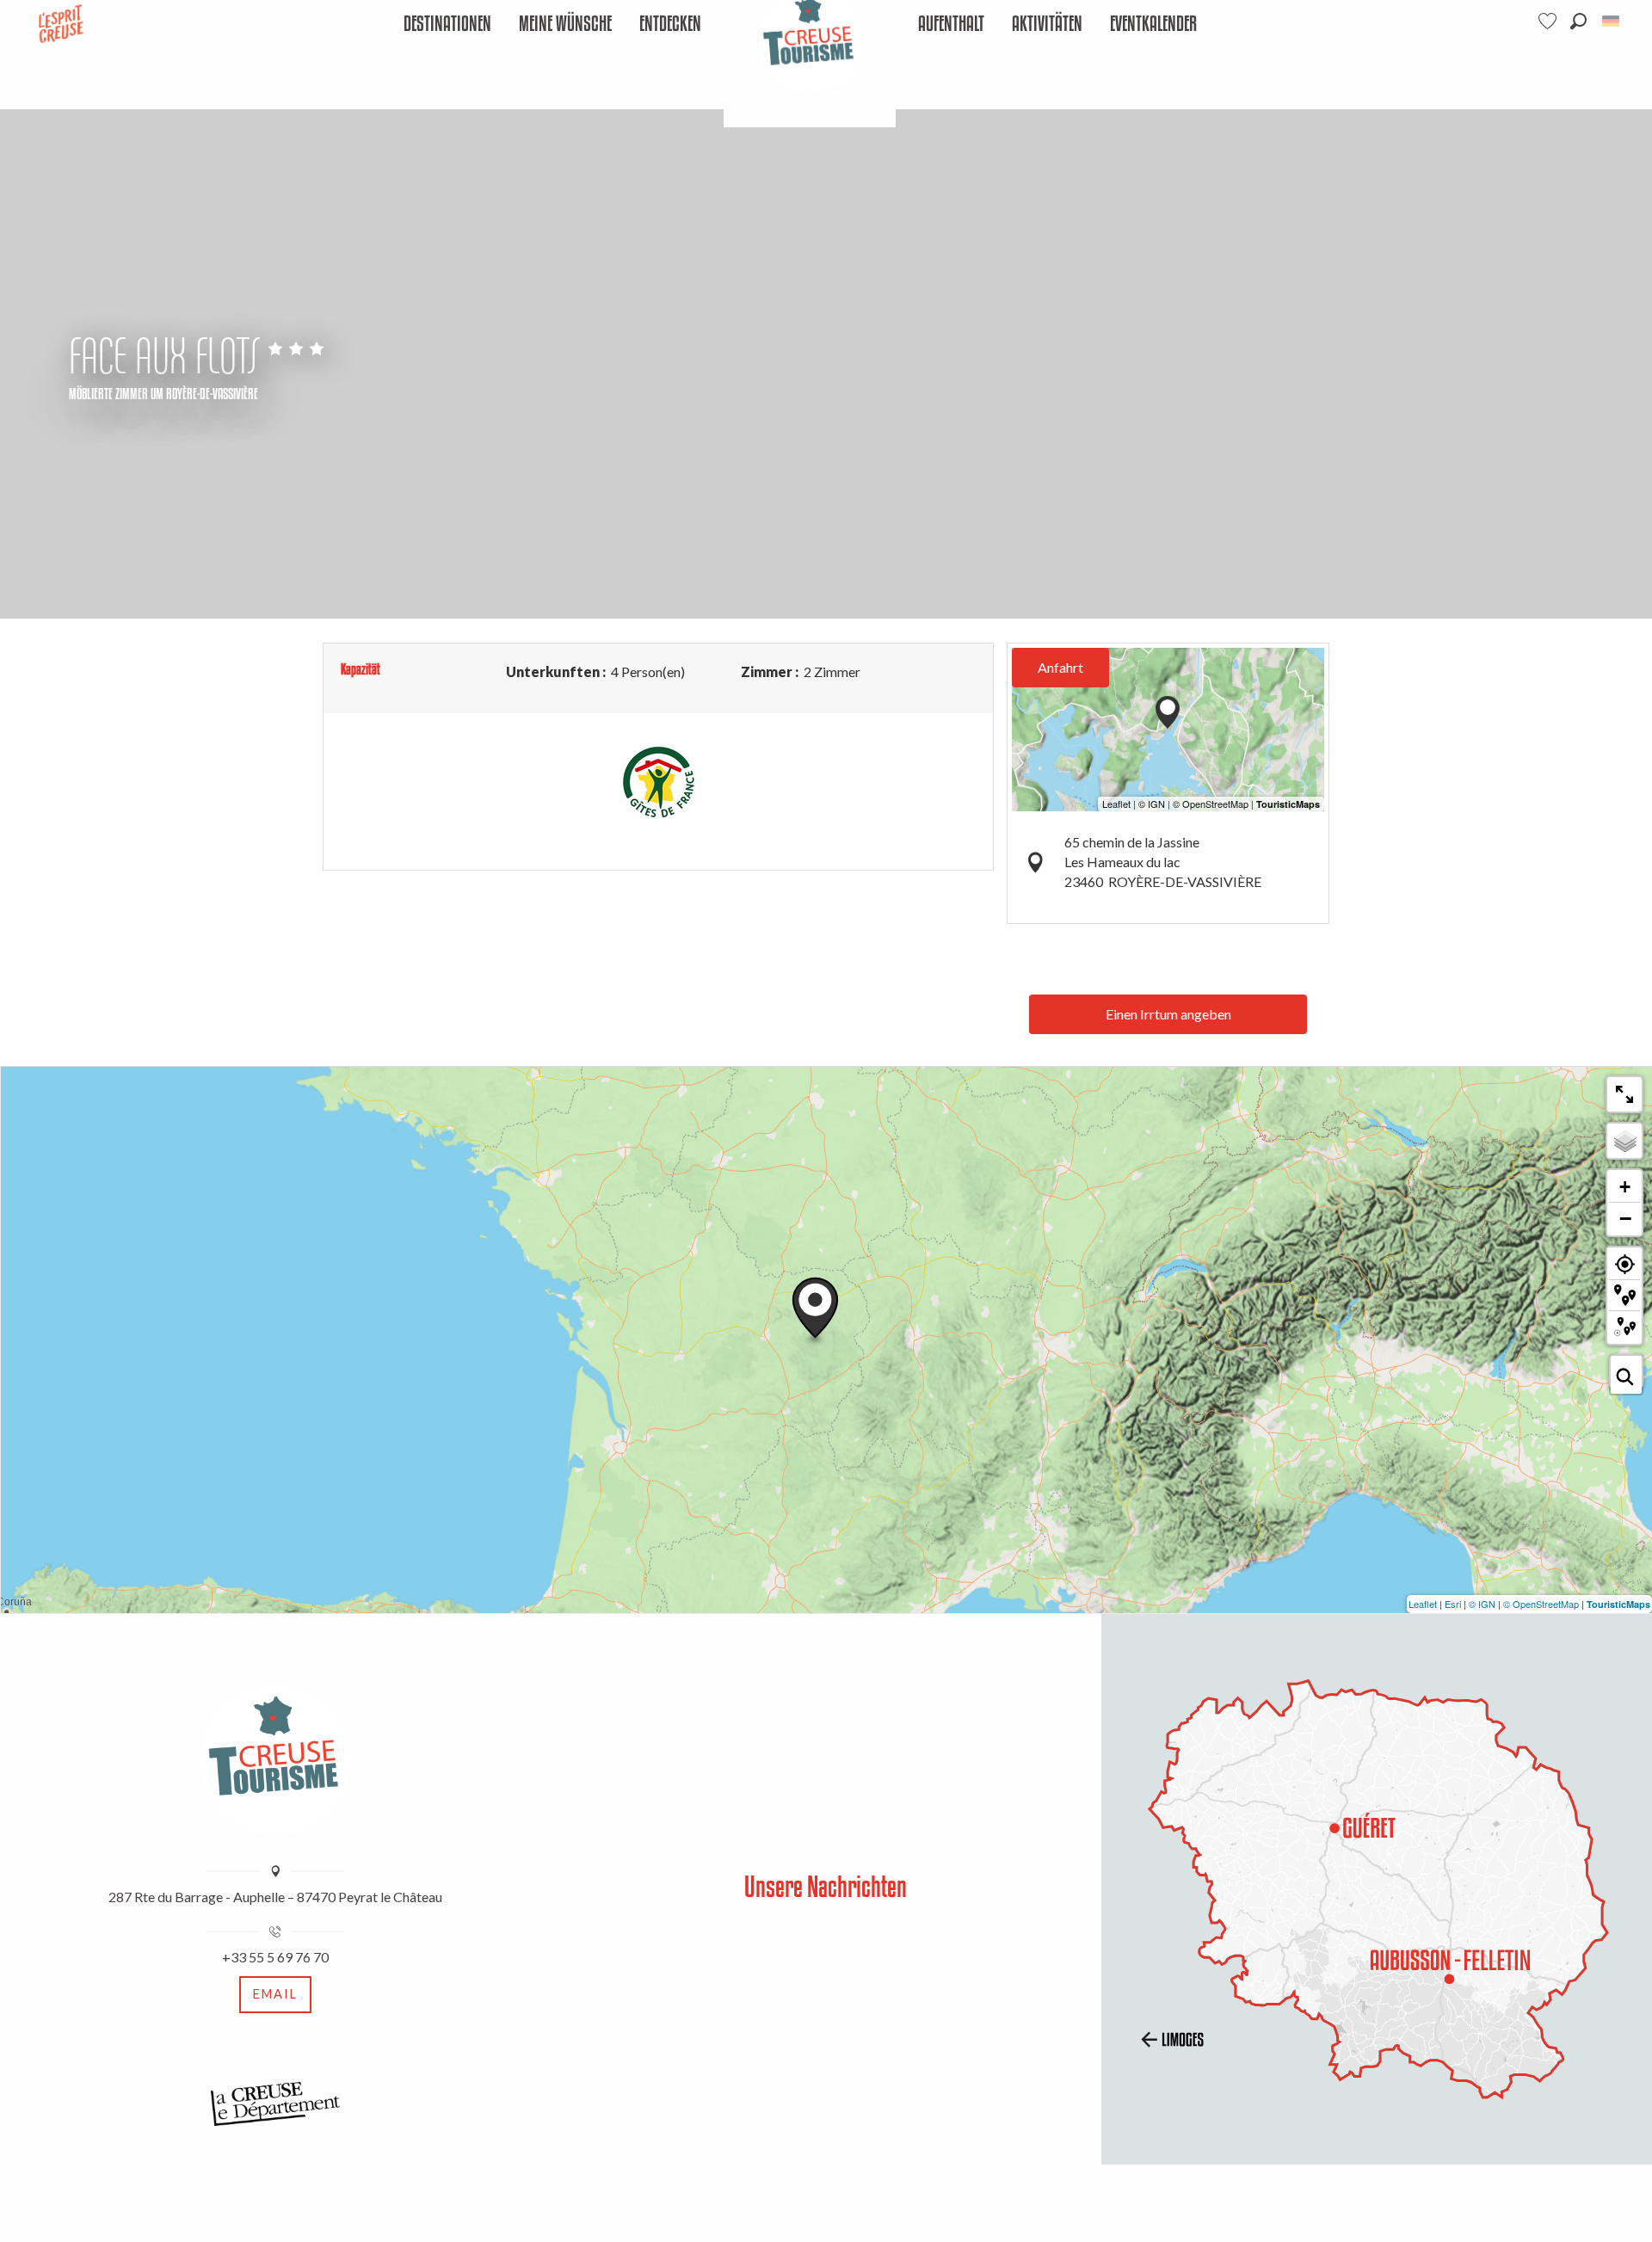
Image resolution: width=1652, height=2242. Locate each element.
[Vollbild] (1624, 1094)
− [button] (1625, 1218)
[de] (1612, 21)
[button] (1578, 21)
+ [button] (1625, 1187)
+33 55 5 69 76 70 (275, 1957)
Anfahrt (1060, 667)
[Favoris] (1550, 21)
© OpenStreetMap (1541, 1604)
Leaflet (1423, 1604)
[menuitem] (447, 25)
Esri (1453, 1604)
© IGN (1482, 1604)
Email (275, 1994)
